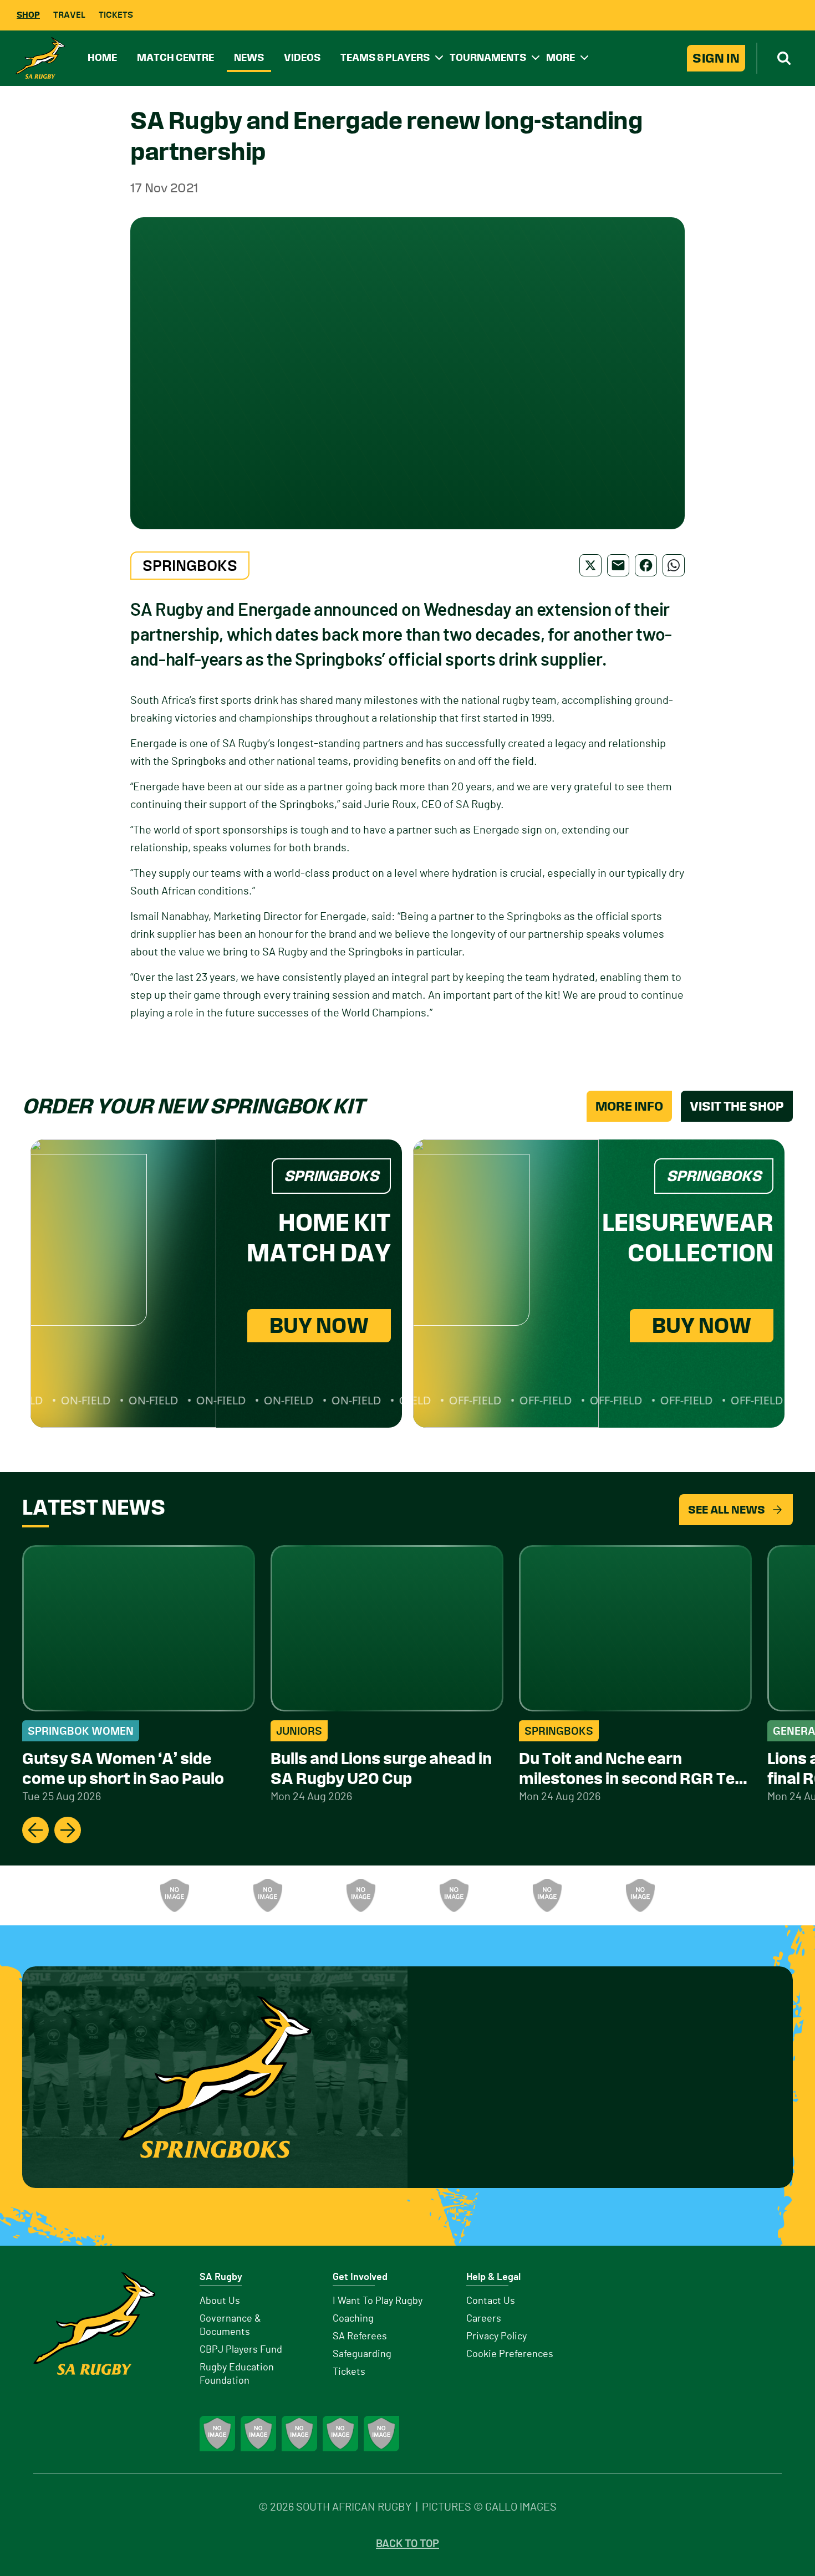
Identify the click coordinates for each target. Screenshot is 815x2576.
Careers (484, 2319)
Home (102, 57)
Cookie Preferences (510, 2354)
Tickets (116, 15)
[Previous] (35, 1830)
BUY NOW (319, 1325)
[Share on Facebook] (646, 565)
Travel (69, 15)
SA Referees (360, 2337)
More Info (629, 1106)
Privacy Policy (496, 2337)
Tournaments (488, 57)
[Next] (68, 1830)
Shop (28, 15)
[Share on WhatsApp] (674, 565)
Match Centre (175, 57)
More (561, 57)
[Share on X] (590, 565)
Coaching (353, 2319)
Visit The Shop (737, 1106)
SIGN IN (716, 58)
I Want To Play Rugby (378, 2301)
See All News (727, 1510)
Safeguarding (362, 2354)
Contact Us (491, 2301)
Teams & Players (385, 57)
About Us (220, 2301)
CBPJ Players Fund (241, 2350)
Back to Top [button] (407, 2544)
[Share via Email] (618, 565)
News (249, 57)
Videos (302, 57)
